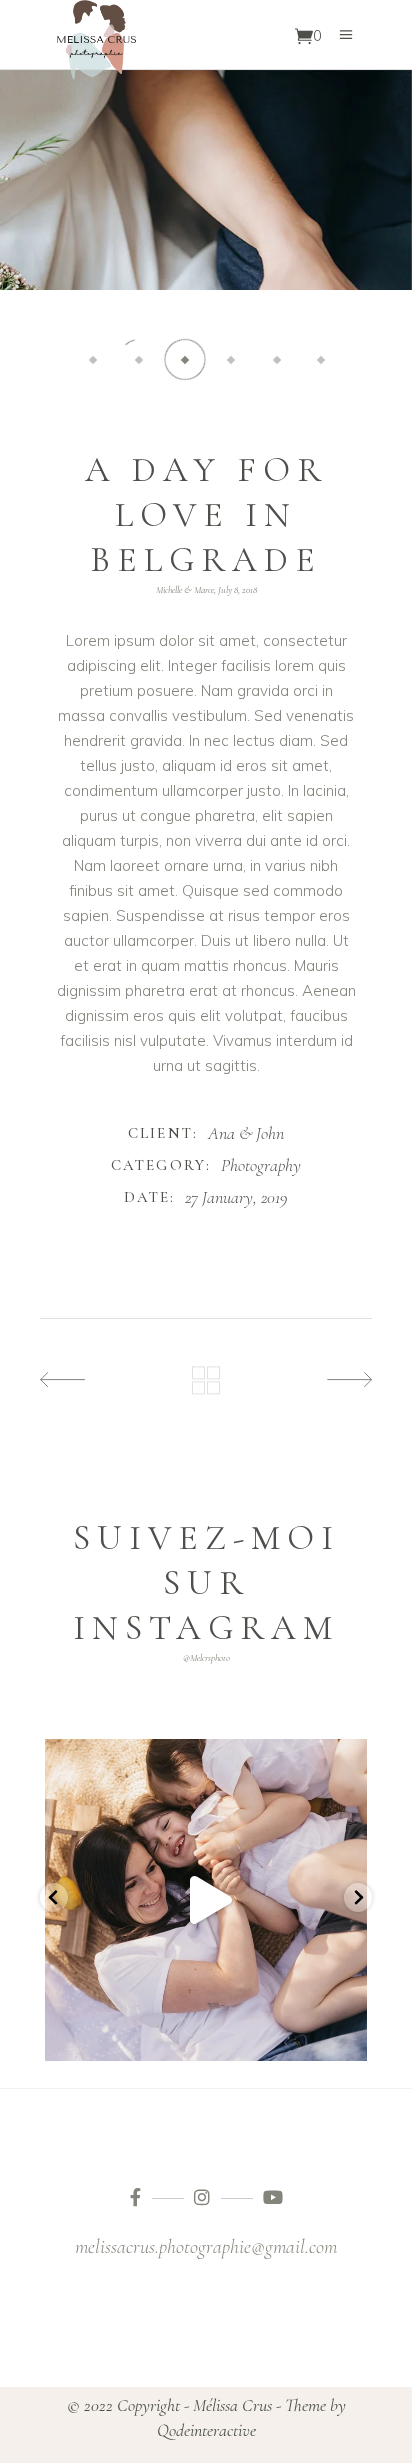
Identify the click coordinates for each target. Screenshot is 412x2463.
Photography (261, 1165)
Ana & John (246, 1133)
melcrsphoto (206, 1758)
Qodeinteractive (206, 2430)
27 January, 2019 (236, 1197)
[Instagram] (347, 2036)
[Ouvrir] (206, 1900)
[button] (93, 359)
